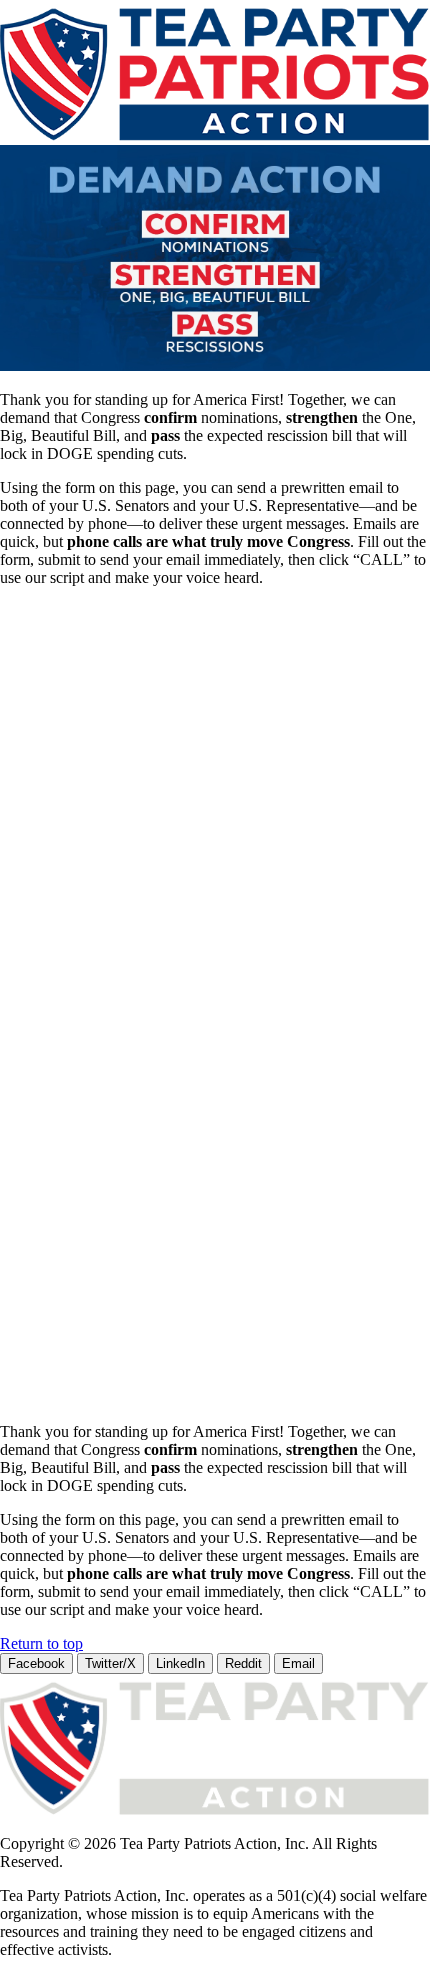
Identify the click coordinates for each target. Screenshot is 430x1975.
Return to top (41, 1643)
